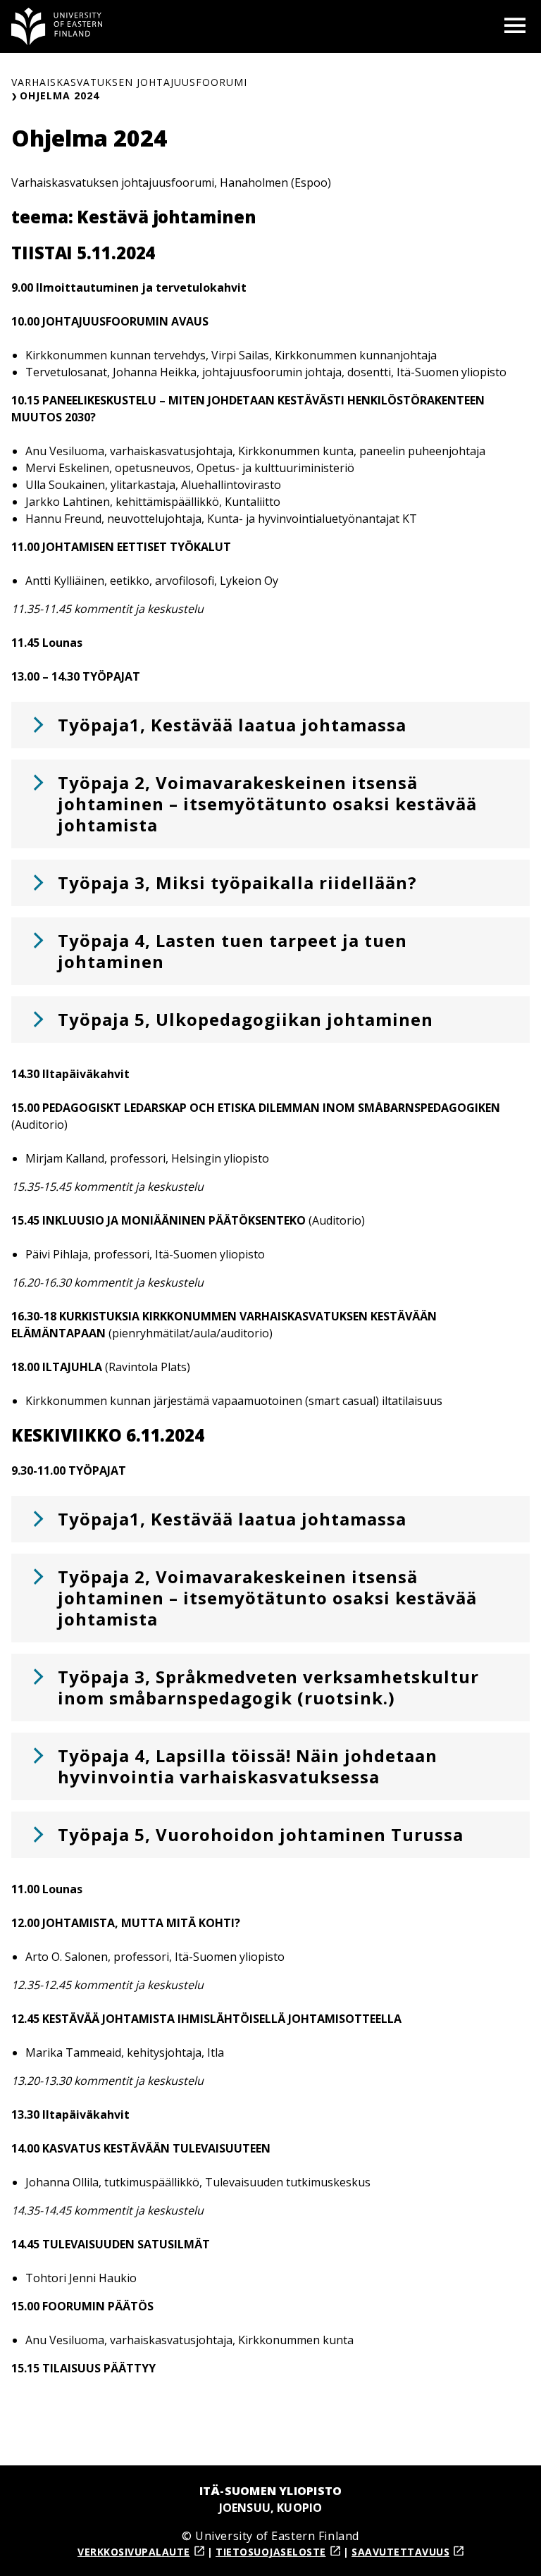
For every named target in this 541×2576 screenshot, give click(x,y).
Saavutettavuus (400, 2552)
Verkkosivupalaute (134, 2552)
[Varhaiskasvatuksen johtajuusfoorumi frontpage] (57, 26)
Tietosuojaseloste (271, 2552)
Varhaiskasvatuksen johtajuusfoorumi (129, 82)
